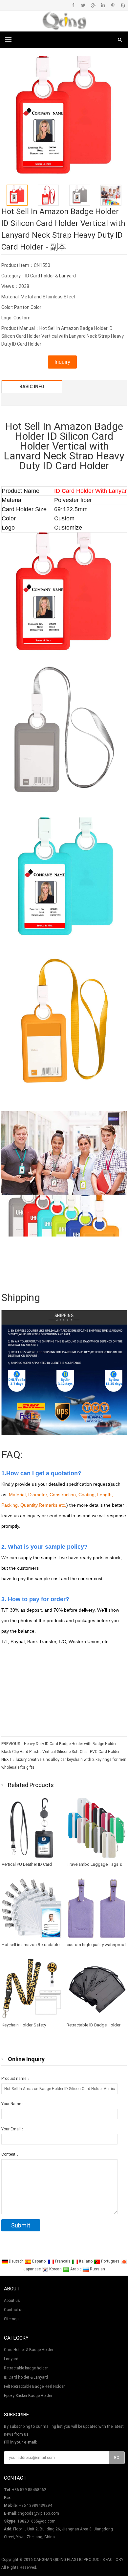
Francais (63, 2261)
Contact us (14, 2310)
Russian (97, 2269)
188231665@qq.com (36, 2521)
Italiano (86, 2261)
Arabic (76, 2269)
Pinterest (113, 5)
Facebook (73, 5)
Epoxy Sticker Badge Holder (28, 2396)
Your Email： (13, 2129)
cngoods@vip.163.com (38, 2513)
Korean (55, 2269)
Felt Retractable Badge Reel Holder (34, 2386)
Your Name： (13, 2104)
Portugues (110, 2261)
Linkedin (103, 5)
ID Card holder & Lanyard (51, 276)
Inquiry (62, 362)
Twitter (83, 5)
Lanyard (11, 2359)
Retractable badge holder (26, 2368)
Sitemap (11, 2319)
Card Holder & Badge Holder (29, 2350)
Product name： (16, 2079)
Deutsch (16, 2261)
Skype (123, 5)
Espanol (39, 2261)
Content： (10, 2154)
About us (12, 2301)
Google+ (93, 5)
